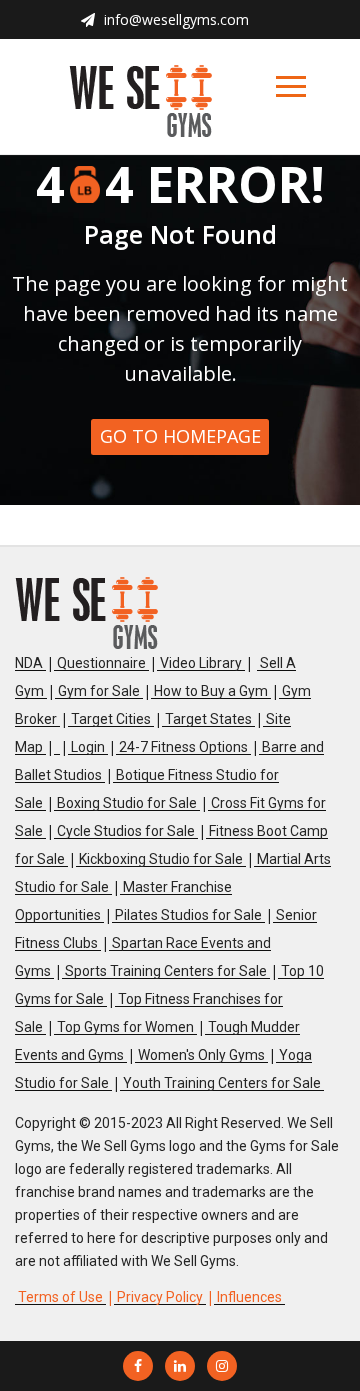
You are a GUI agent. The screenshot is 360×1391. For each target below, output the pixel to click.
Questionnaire (101, 663)
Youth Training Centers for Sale (222, 1083)
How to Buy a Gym (211, 691)
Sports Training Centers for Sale (166, 971)
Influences (249, 1297)
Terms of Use (60, 1297)
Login (88, 747)
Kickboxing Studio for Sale (161, 859)
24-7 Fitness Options (183, 747)
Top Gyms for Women (125, 1027)
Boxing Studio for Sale (127, 803)
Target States (208, 719)
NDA (29, 663)
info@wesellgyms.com (176, 19)
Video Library (201, 663)
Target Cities (111, 719)
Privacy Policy (160, 1297)
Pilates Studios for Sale (188, 915)
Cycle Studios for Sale (126, 831)
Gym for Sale (99, 691)
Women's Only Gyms (201, 1055)
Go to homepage (180, 436)
